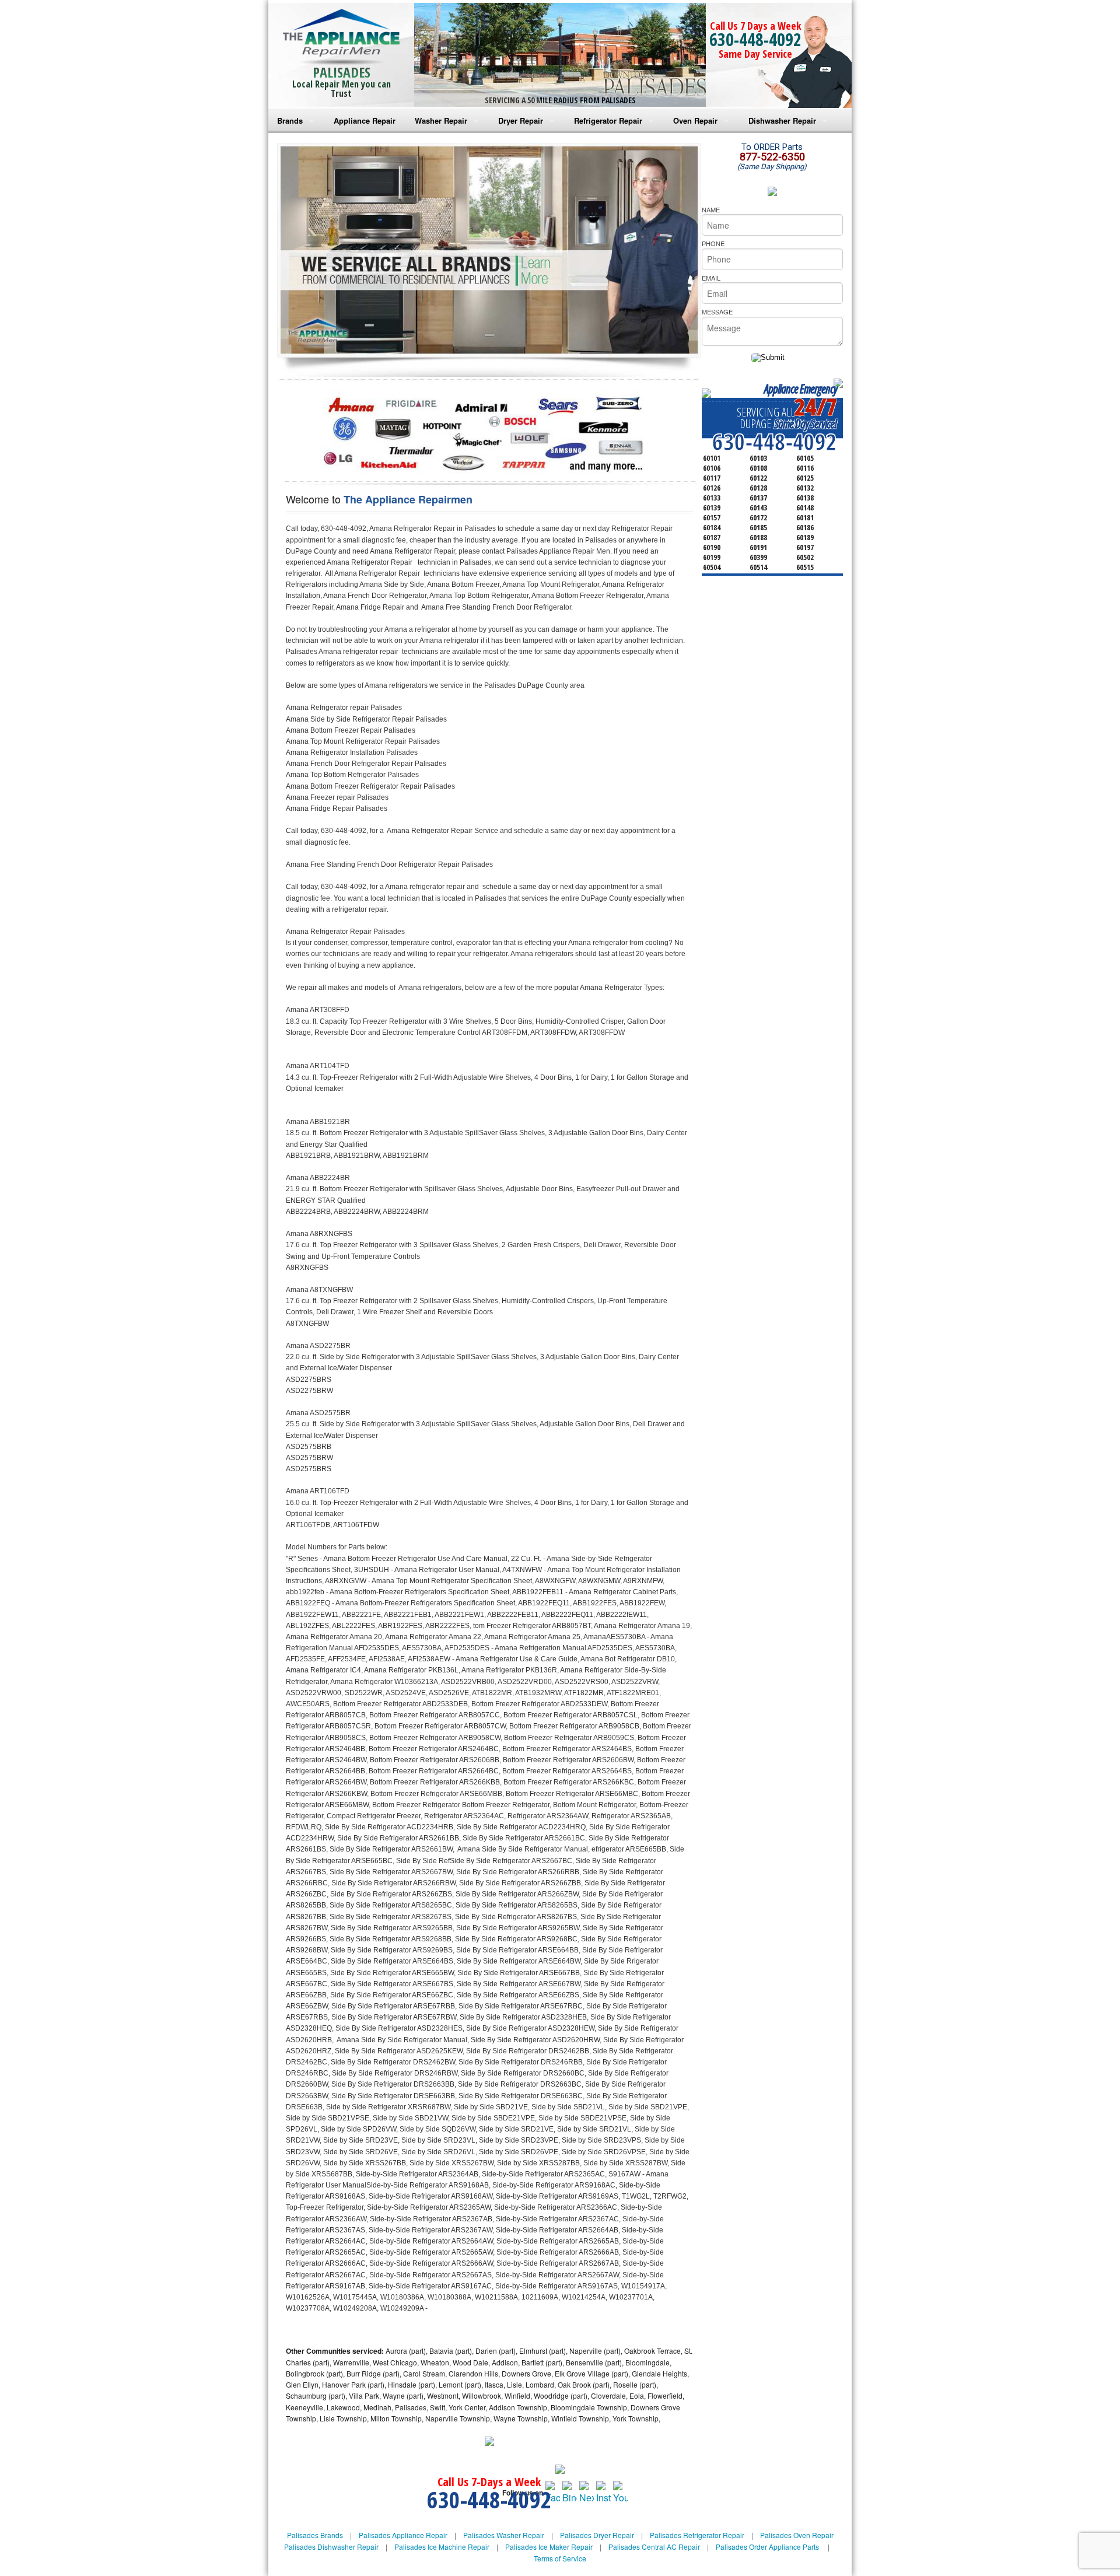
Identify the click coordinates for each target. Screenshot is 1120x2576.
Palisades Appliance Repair (403, 2535)
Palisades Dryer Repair (597, 2535)
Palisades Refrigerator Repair (697, 2535)
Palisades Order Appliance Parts (767, 2547)
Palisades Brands (315, 2535)
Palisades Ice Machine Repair (442, 2547)
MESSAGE (717, 311)
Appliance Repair (365, 120)
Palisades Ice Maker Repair (549, 2547)
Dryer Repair (521, 120)
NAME (711, 209)
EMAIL (711, 278)
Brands (290, 120)
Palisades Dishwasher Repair (331, 2547)
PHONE (713, 243)
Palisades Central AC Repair (654, 2547)
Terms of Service (560, 2558)
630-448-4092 (755, 39)
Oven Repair (695, 120)
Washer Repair (441, 120)
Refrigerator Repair (608, 120)
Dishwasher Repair (782, 120)
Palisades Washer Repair (504, 2535)
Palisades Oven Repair (797, 2535)
